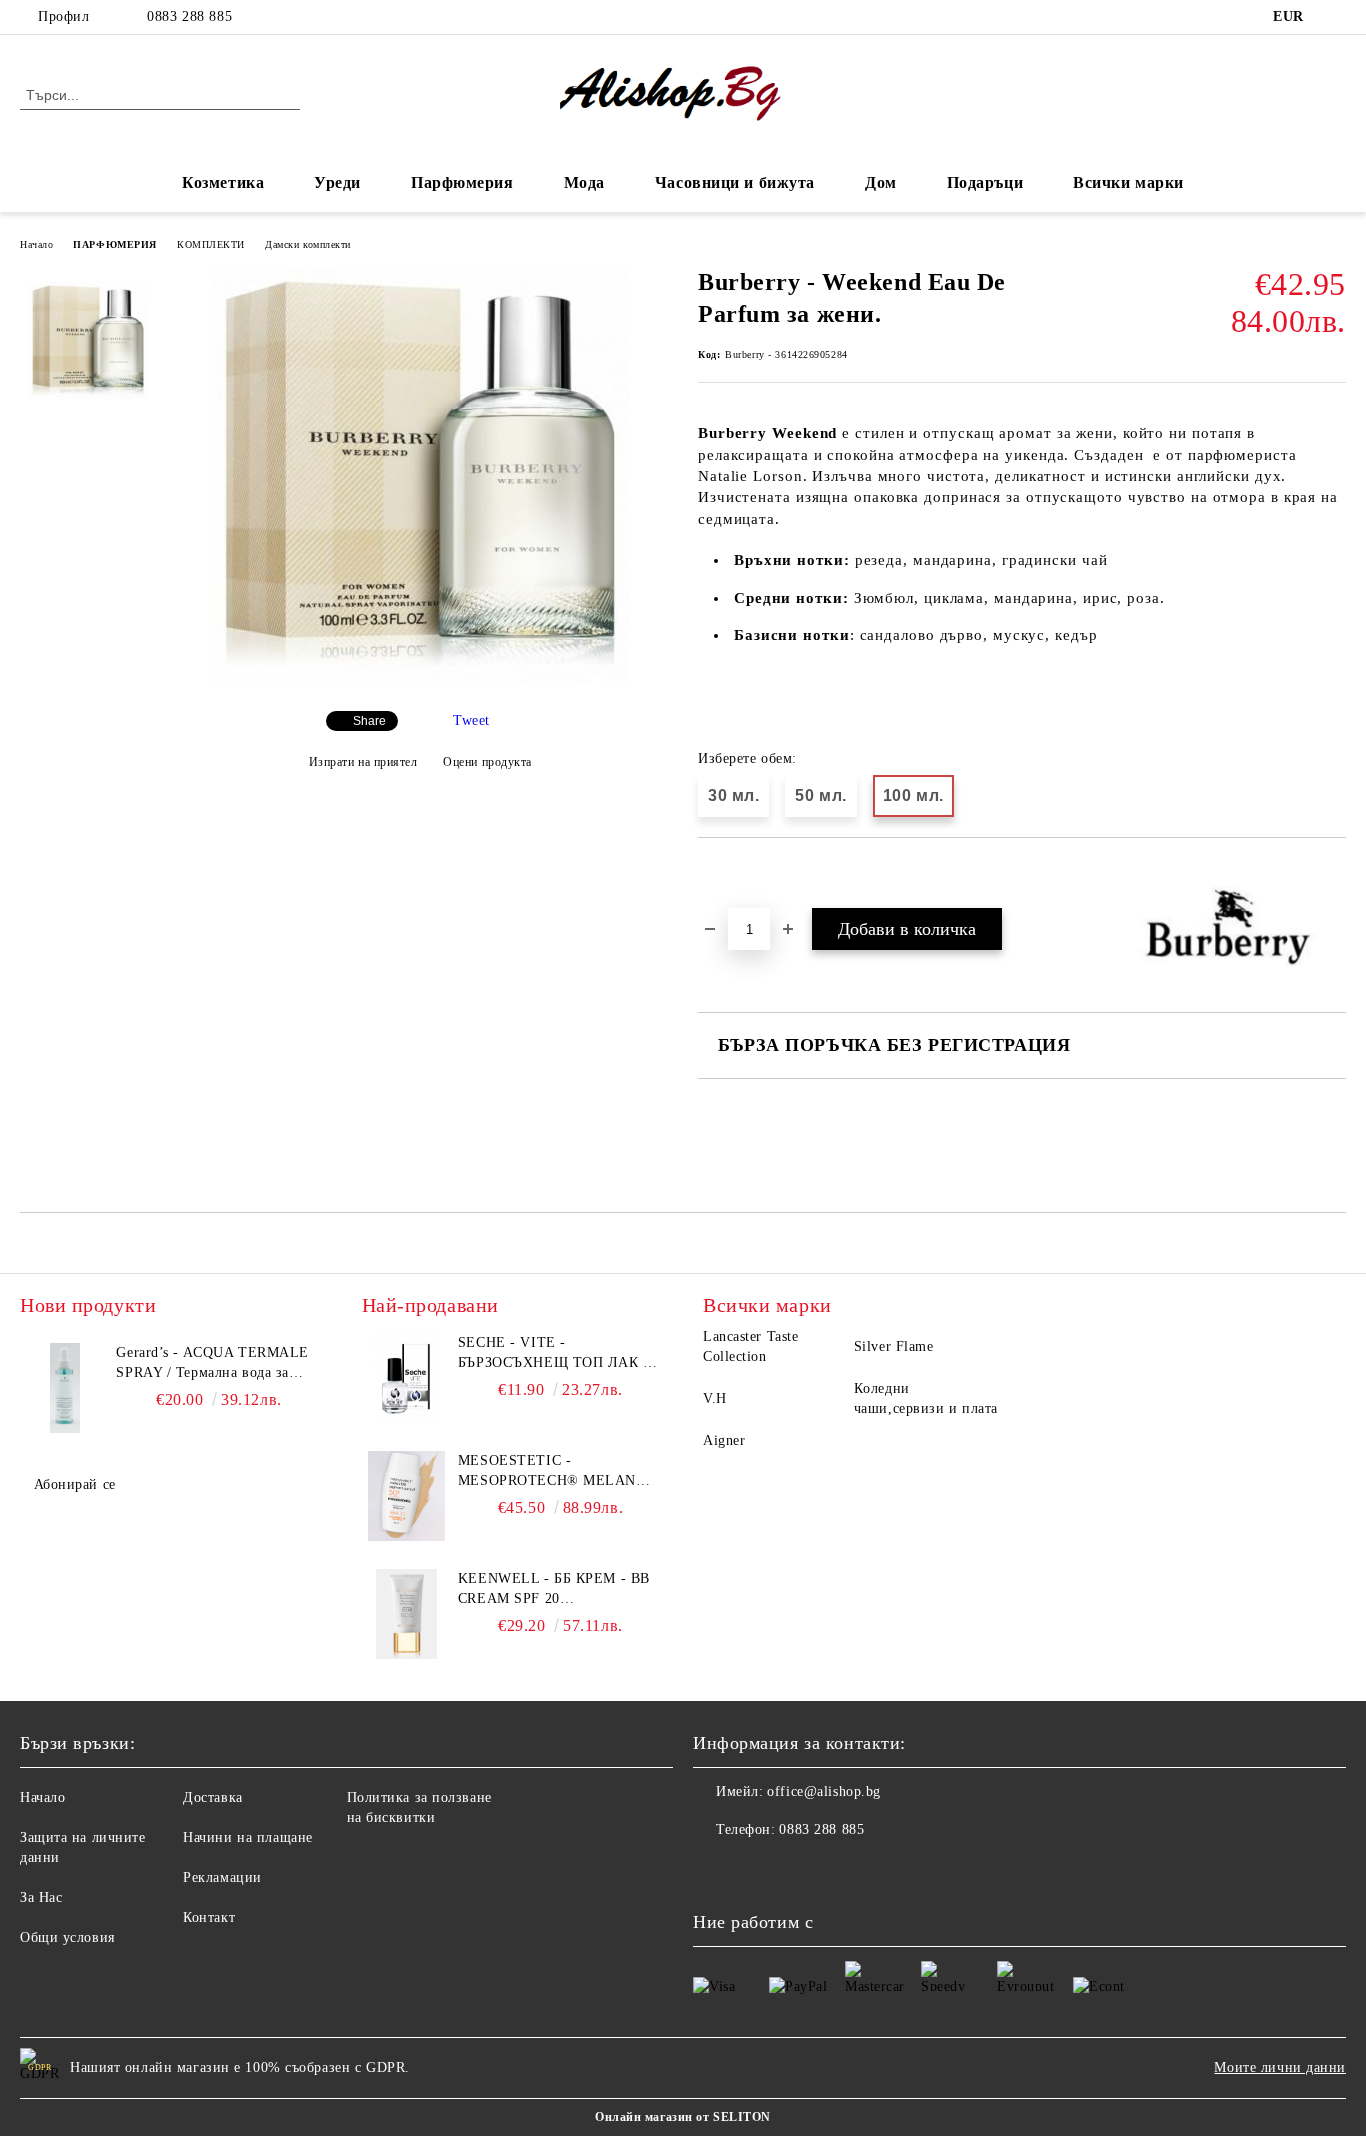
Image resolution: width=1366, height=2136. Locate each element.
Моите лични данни (1280, 2067)
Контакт (209, 1917)
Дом (881, 182)
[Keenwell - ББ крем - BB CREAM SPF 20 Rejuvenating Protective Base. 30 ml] (407, 1614)
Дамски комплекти (308, 244)
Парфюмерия (462, 182)
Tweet (471, 720)
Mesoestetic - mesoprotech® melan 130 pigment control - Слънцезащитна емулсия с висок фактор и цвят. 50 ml (559, 1472)
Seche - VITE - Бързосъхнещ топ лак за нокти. (559, 1354)
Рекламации (222, 1877)
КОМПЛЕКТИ (211, 244)
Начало (36, 244)
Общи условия (67, 1937)
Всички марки (1128, 182)
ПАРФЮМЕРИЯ (115, 244)
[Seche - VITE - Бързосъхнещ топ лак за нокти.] (407, 1378)
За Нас (41, 1897)
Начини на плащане (248, 1837)
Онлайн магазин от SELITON (683, 2117)
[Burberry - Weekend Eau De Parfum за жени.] (420, 678)
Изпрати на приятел (363, 762)
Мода (584, 182)
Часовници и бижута (735, 182)
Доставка (212, 1797)
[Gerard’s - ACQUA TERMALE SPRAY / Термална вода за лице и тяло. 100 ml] (65, 1388)
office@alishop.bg (824, 1791)
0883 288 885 (189, 16)
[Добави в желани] (736, 872)
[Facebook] (1335, 17)
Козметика (223, 182)
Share (369, 721)
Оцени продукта (487, 762)
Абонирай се (75, 1484)
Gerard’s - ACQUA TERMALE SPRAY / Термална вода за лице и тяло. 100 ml (212, 1364)
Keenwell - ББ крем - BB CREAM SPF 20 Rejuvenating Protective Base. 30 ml (554, 1590)
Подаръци (985, 182)
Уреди (337, 182)
